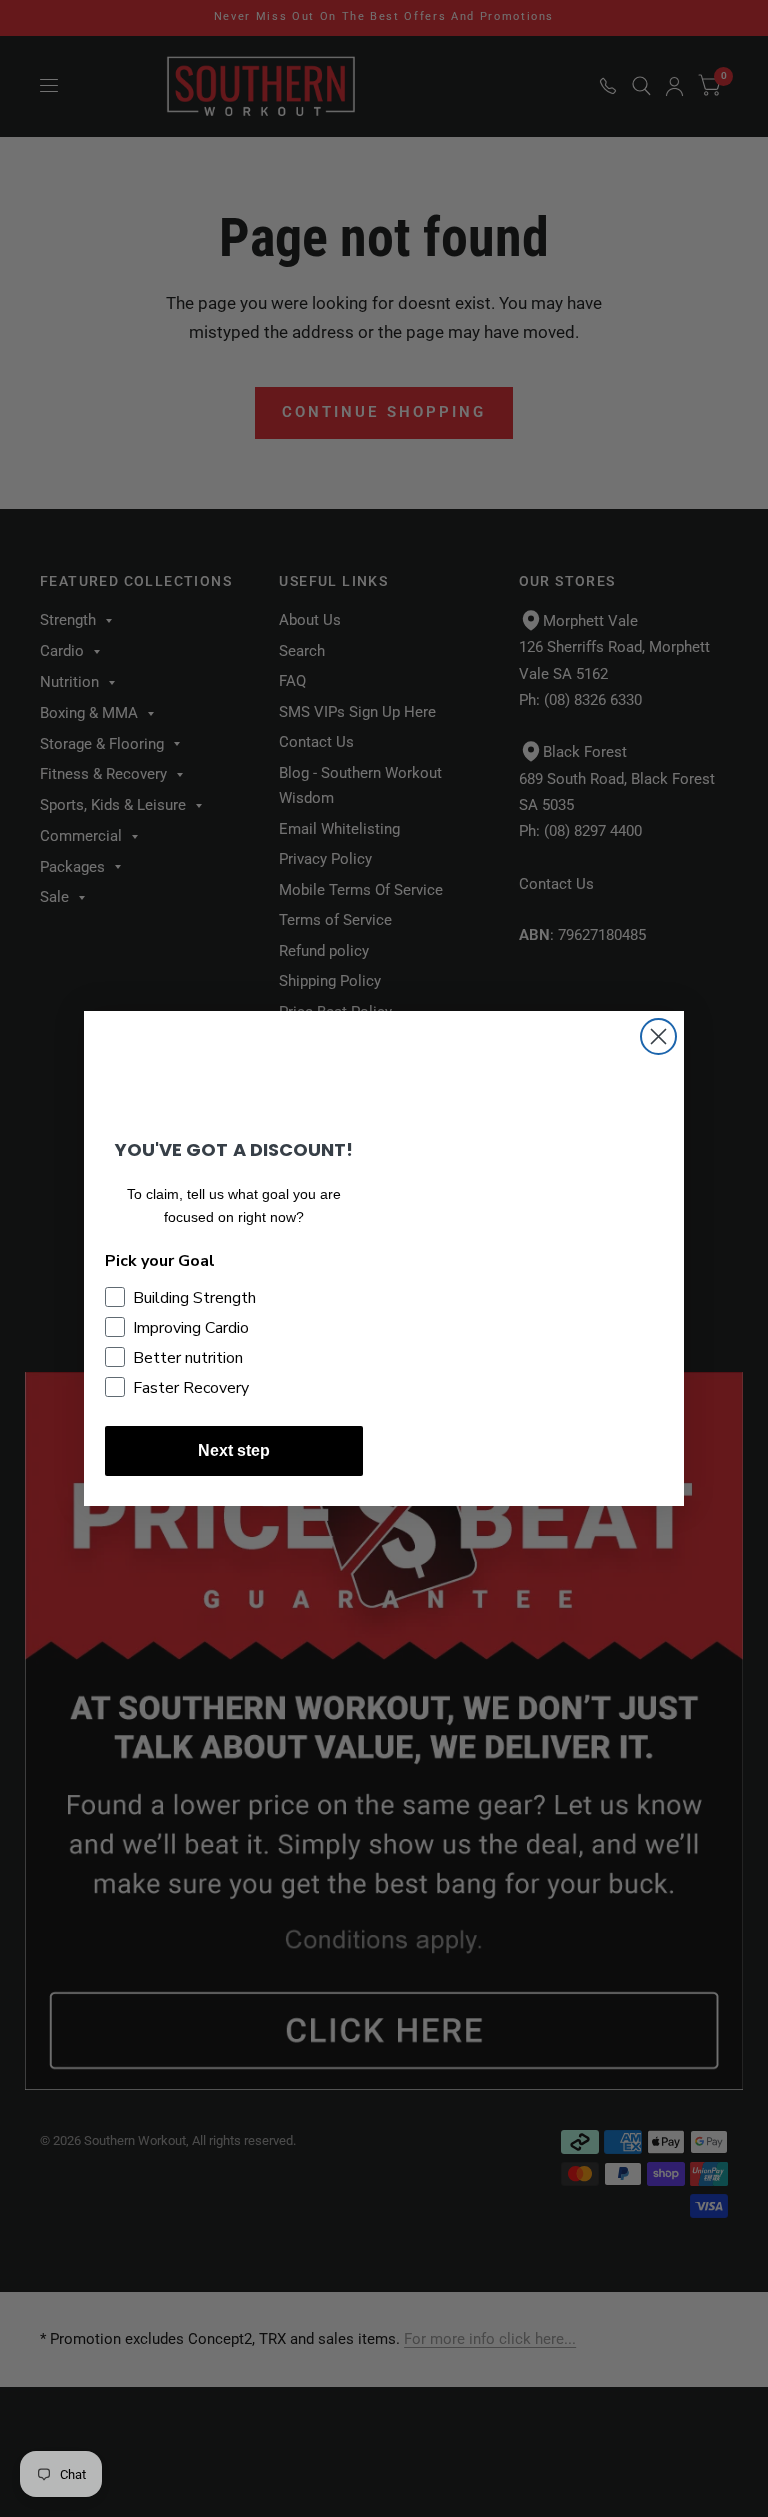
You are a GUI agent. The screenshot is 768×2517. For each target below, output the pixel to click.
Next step (234, 1450)
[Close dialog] (658, 1036)
